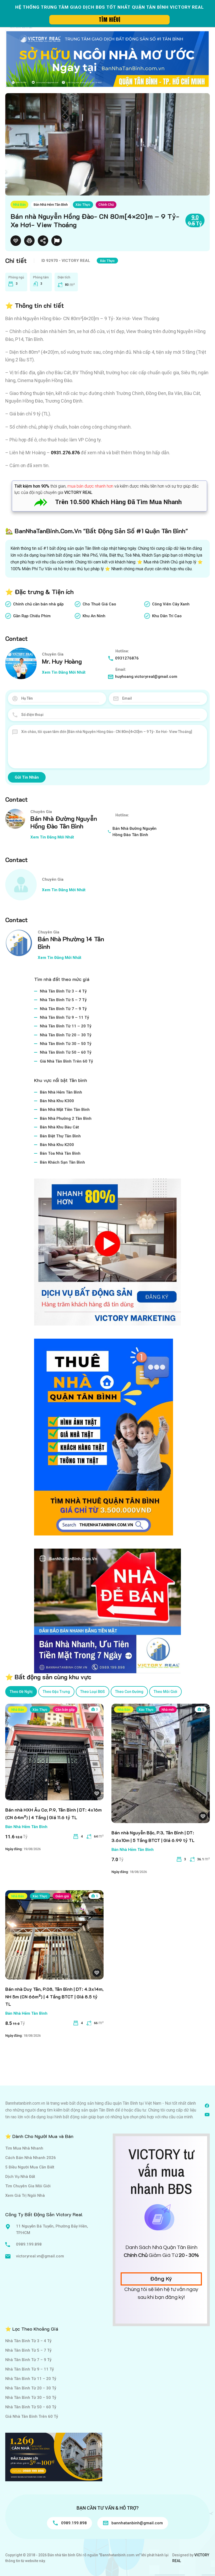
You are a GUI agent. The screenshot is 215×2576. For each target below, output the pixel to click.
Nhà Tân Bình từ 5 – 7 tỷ (63, 1000)
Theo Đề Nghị (21, 1692)
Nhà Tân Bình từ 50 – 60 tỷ (66, 1052)
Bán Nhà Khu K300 (57, 1101)
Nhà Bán (19, 205)
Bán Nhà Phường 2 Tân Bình (66, 1118)
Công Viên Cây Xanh (171, 604)
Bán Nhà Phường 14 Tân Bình (71, 943)
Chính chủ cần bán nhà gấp (38, 604)
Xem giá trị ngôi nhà (25, 2195)
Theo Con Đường (129, 1692)
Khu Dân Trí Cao (167, 616)
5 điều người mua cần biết (30, 2167)
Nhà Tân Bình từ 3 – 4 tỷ (63, 991)
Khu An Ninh (94, 616)
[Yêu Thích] (16, 241)
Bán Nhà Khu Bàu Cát (59, 1127)
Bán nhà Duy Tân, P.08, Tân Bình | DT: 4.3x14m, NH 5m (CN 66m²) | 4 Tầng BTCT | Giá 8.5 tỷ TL (54, 1997)
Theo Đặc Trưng (56, 1692)
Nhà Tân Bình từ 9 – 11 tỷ (64, 1017)
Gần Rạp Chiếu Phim (32, 616)
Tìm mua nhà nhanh (24, 2148)
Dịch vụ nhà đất (20, 2177)
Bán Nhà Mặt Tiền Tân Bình (65, 1110)
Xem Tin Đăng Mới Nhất (64, 672)
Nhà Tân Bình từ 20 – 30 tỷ (66, 1035)
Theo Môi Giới (165, 1692)
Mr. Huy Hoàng (62, 661)
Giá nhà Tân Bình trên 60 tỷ (66, 1061)
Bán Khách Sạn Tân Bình (62, 1162)
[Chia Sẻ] (43, 241)
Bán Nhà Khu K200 (57, 1145)
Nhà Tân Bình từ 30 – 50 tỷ (66, 1044)
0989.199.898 (29, 2244)
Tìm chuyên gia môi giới (28, 2186)
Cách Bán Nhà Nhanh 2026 (31, 2158)
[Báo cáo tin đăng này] (57, 241)
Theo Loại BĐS (93, 1692)
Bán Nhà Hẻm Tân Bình (51, 205)
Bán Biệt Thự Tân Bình (60, 1136)
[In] (29, 241)
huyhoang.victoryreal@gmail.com (146, 677)
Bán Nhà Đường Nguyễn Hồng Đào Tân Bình (64, 822)
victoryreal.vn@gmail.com (40, 2256)
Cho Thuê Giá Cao (99, 604)
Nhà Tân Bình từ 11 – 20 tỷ (66, 1026)
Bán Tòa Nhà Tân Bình (60, 1153)
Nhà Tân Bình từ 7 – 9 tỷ (63, 1009)
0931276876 (127, 658)
